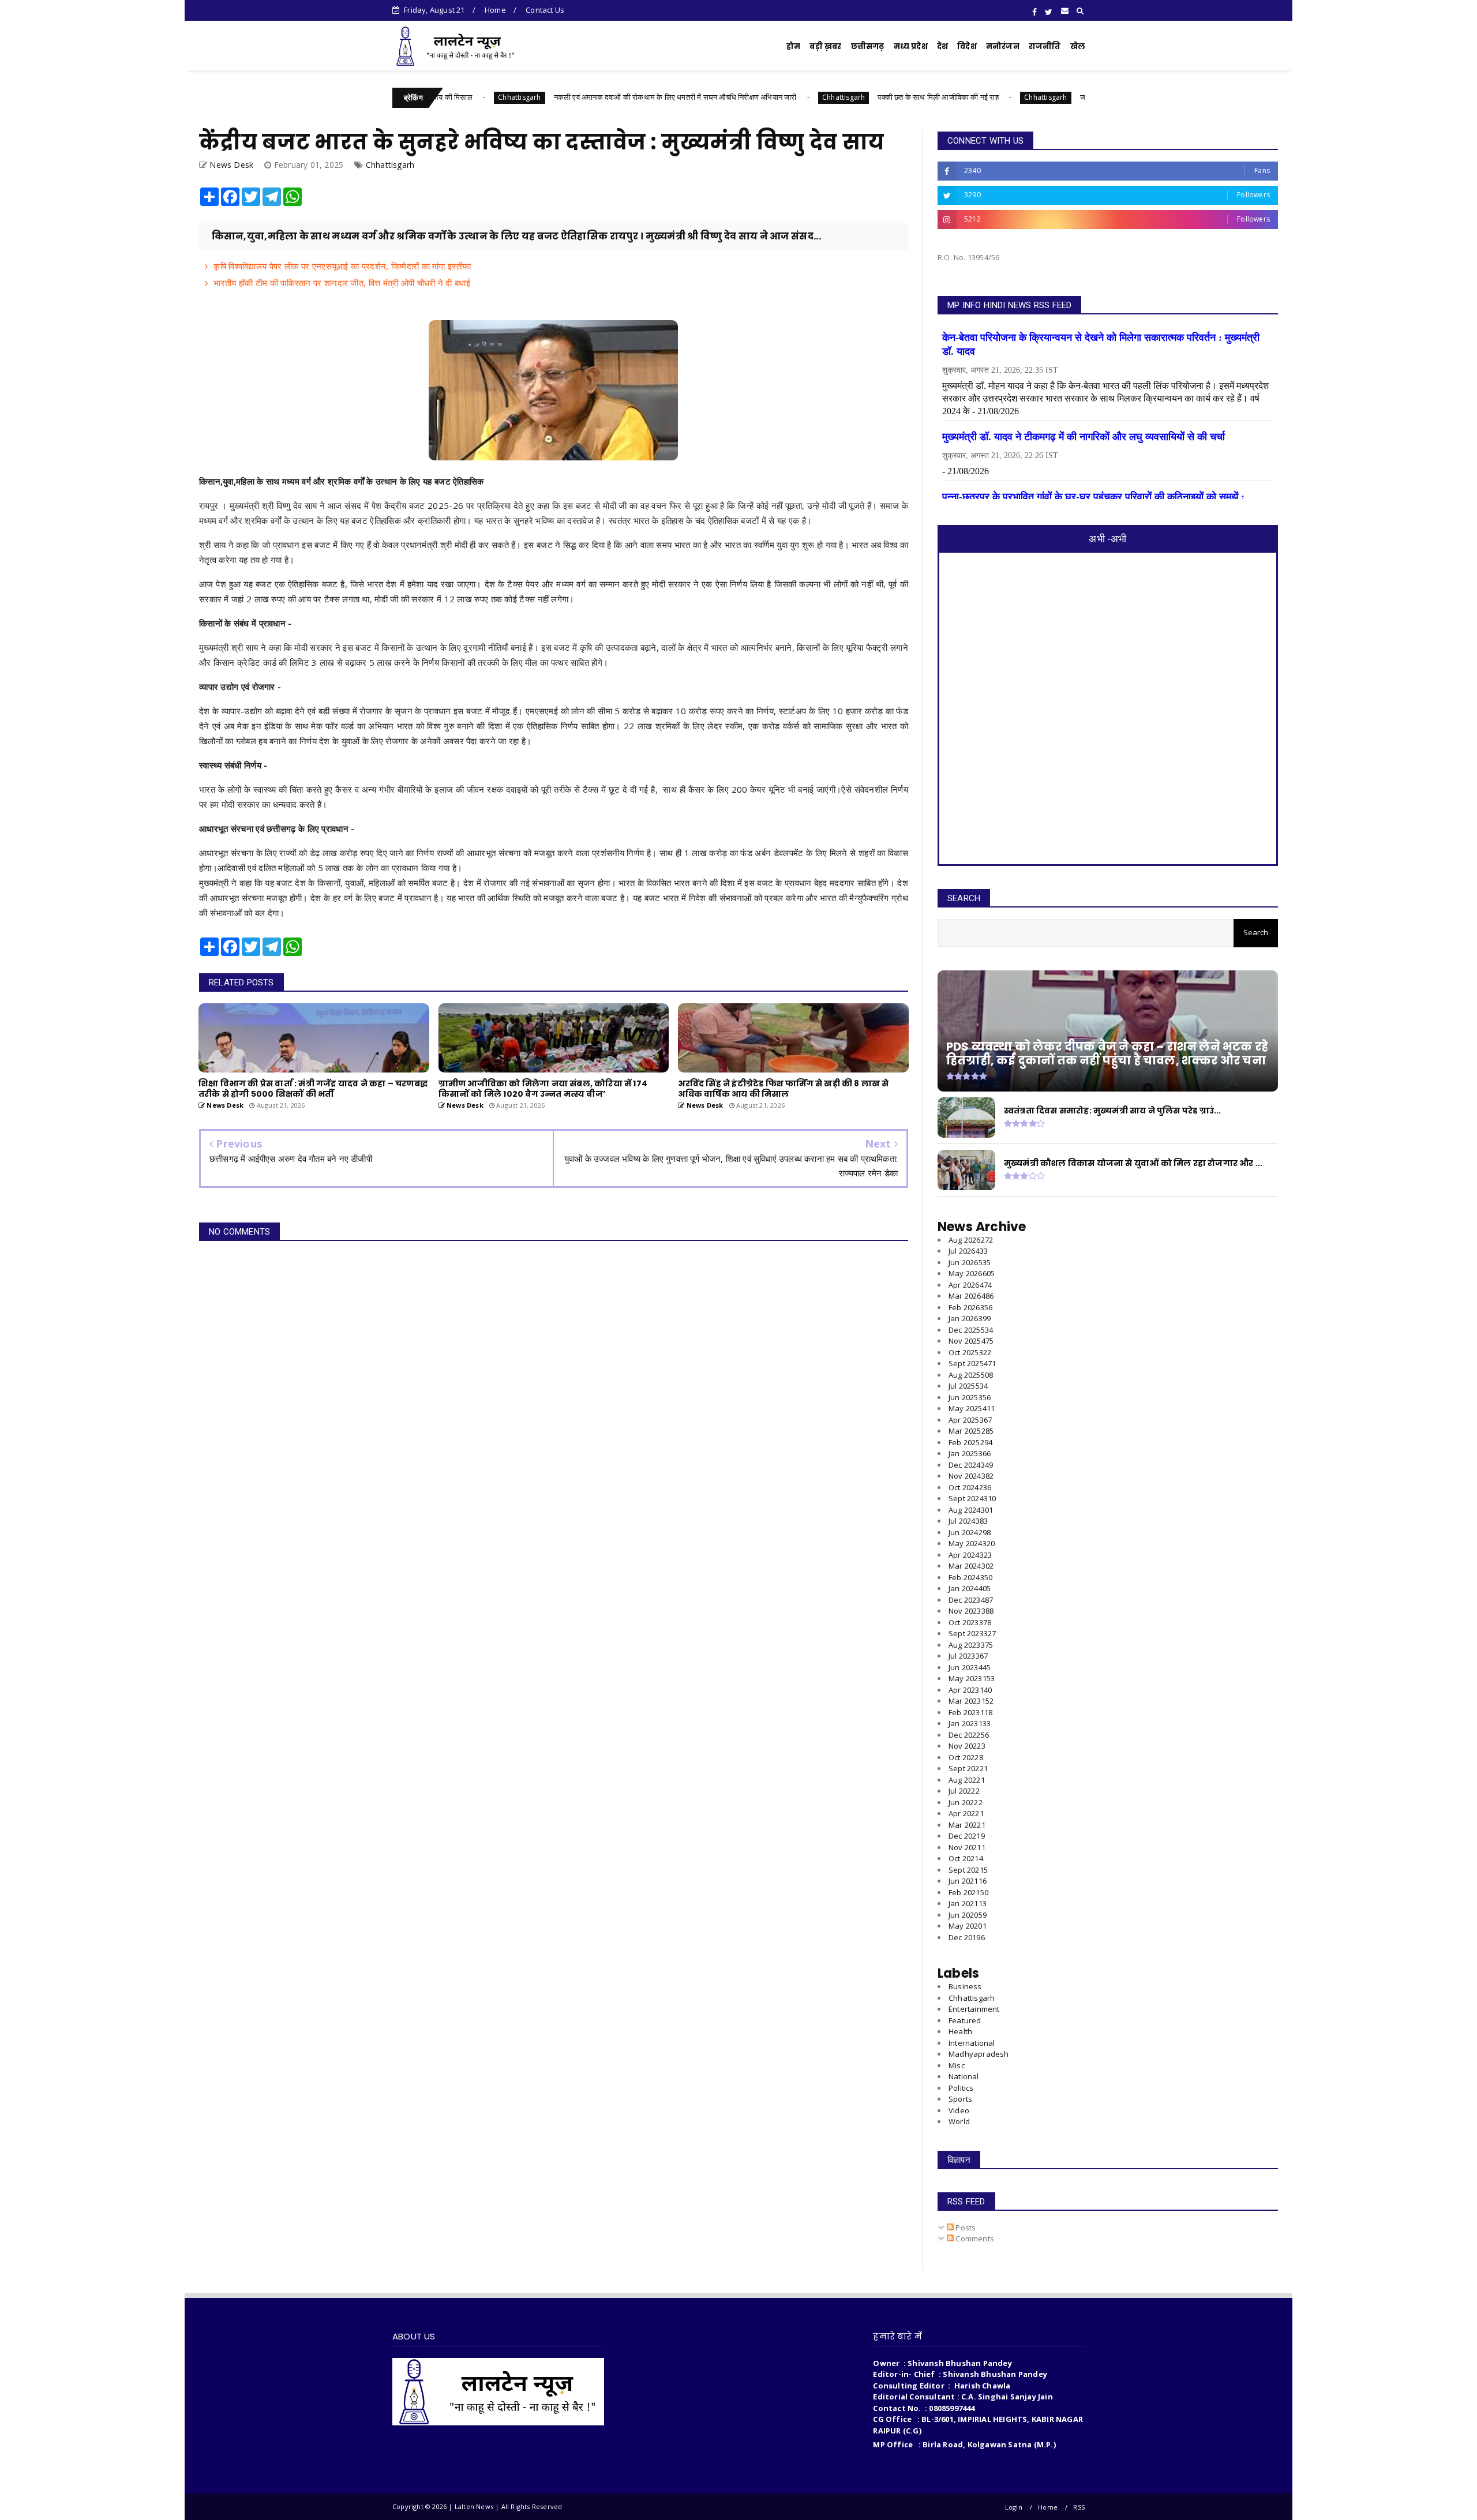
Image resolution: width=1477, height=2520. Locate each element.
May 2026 (972, 1273)
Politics (961, 2088)
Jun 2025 (970, 1397)
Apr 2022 (966, 1813)
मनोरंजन (1003, 46)
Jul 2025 (968, 1386)
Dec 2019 (967, 1937)
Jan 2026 (970, 1318)
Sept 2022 (968, 1768)
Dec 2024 (971, 1465)
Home (495, 10)
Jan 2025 (970, 1453)
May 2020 (968, 1926)
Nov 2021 (967, 1847)
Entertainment (974, 2009)
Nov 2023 (971, 1611)
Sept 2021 (968, 1870)
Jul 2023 (968, 1656)
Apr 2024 (970, 1555)
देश (942, 46)
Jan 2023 (970, 1723)
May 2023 (972, 1678)
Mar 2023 (971, 1701)
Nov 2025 (971, 1341)
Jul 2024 (968, 1521)
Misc (957, 2065)
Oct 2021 (966, 1858)
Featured (965, 2020)
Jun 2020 (968, 1915)
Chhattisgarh (721, 97)
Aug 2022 (967, 1780)
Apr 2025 (970, 1420)
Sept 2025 (972, 1363)
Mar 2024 (971, 1566)
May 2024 (972, 1543)
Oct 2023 (970, 1622)
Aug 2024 (971, 1510)
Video (959, 2110)
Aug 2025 (971, 1375)
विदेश (967, 46)
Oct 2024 (970, 1487)
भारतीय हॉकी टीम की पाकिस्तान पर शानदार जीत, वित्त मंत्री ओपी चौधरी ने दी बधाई (342, 283)
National (964, 2076)
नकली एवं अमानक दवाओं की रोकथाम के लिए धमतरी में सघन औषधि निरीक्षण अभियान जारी (552, 97)
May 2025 (972, 1408)
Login (1014, 2507)
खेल (1077, 46)
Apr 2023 (970, 1690)
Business (965, 1986)
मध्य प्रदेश (911, 46)
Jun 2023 (970, 1667)
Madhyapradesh (979, 2054)
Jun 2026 (970, 1262)
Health (960, 2031)
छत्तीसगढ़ (868, 46)
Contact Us (545, 10)
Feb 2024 (970, 1577)
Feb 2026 (970, 1307)
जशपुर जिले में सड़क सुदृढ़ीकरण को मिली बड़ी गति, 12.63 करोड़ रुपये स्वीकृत (1062, 97)
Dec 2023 (971, 1600)
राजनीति (1045, 46)
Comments (974, 2238)
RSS (1079, 2507)
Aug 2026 (971, 1240)
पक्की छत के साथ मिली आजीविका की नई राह (816, 97)
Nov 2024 (971, 1476)
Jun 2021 (968, 1881)
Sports (960, 2099)
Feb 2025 (970, 1442)
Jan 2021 (968, 1903)
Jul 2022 (964, 1791)
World (959, 2121)
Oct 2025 (970, 1352)
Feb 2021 (968, 1892)
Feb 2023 (970, 1712)
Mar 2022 (967, 1825)
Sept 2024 (972, 1498)
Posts (965, 2227)
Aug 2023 (971, 1645)
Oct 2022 (966, 1757)
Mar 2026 (971, 1296)
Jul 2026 (968, 1251)
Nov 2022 (967, 1746)
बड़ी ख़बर (825, 46)
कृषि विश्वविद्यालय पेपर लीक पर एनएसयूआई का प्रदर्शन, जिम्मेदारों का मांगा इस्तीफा (342, 266)
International (972, 2043)
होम (793, 46)
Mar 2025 (971, 1431)
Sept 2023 (972, 1633)
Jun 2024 (970, 1532)
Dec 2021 (967, 1836)
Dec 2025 (971, 1330)
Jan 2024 (970, 1588)
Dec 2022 (969, 1735)
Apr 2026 (970, 1285)
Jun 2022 (966, 1802)
